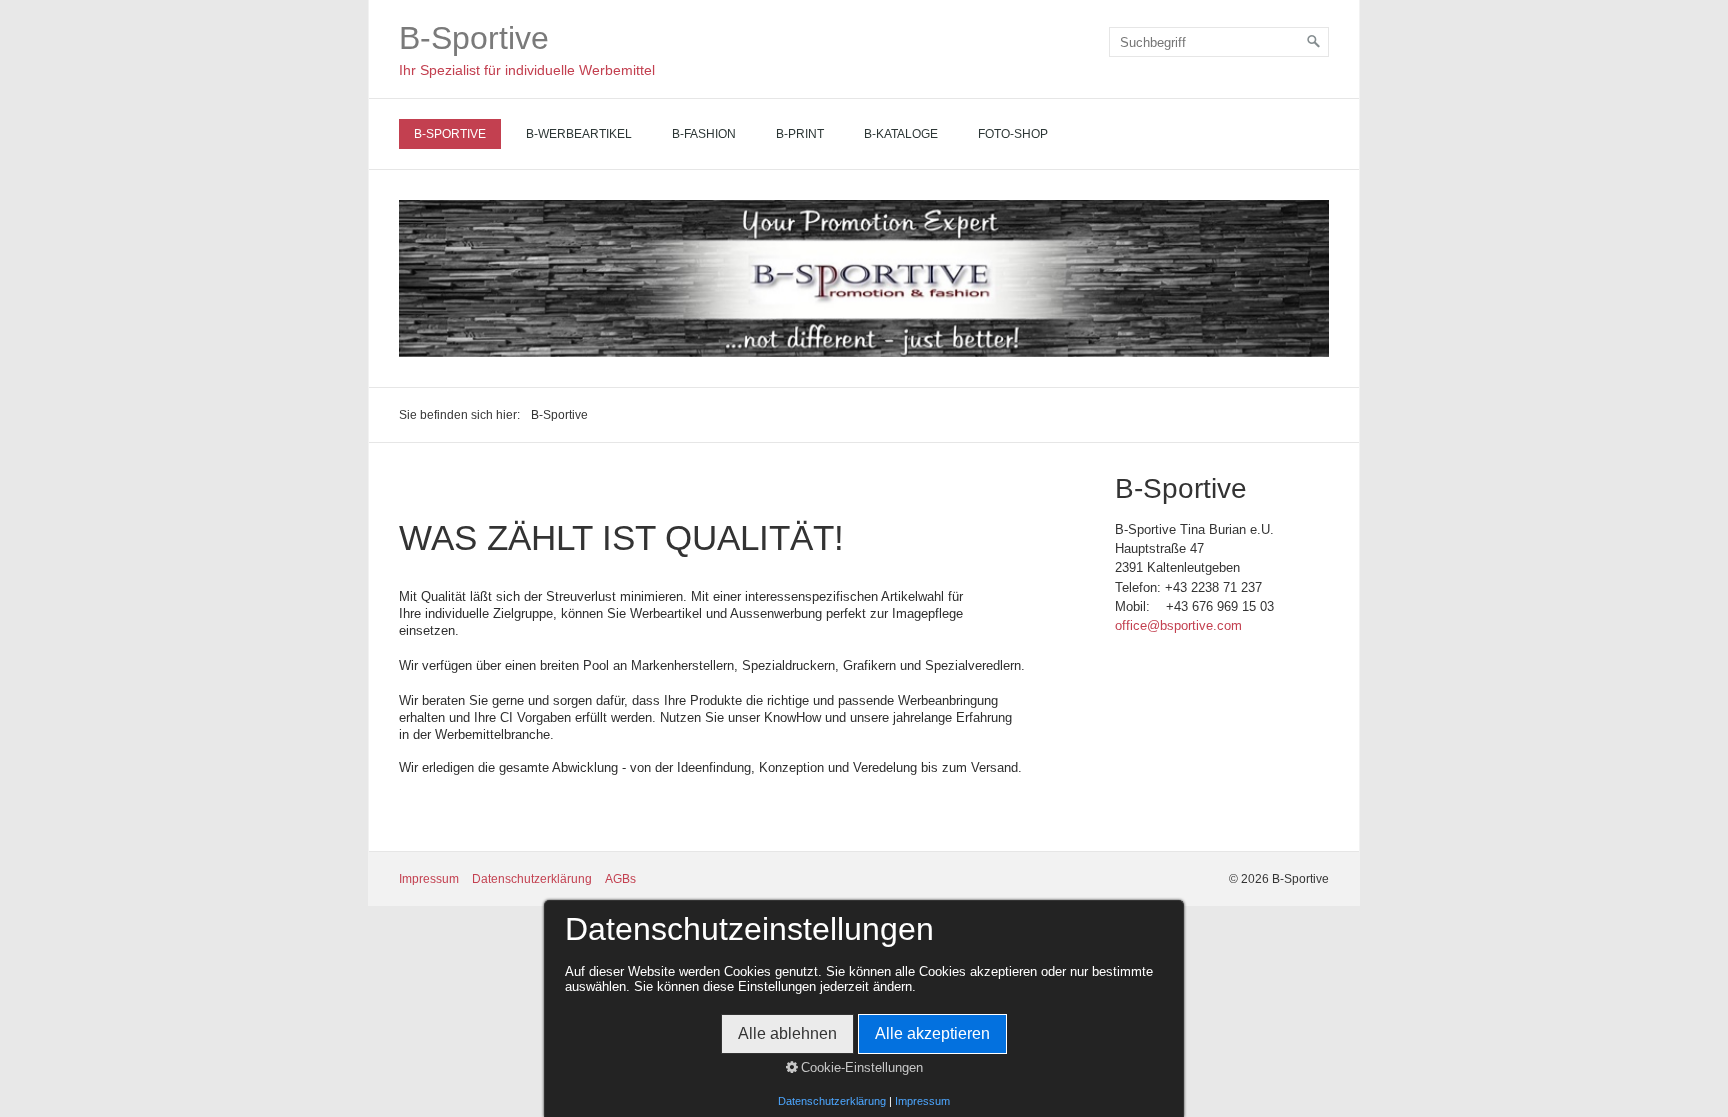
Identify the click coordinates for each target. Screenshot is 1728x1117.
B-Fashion (704, 134)
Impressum (429, 879)
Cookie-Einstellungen (860, 1067)
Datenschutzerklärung (532, 879)
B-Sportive (474, 38)
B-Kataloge (901, 134)
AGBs (620, 879)
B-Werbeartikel (579, 134)
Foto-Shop (1013, 134)
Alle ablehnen (787, 1033)
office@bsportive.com (1178, 625)
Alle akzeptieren (932, 1033)
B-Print (800, 134)
